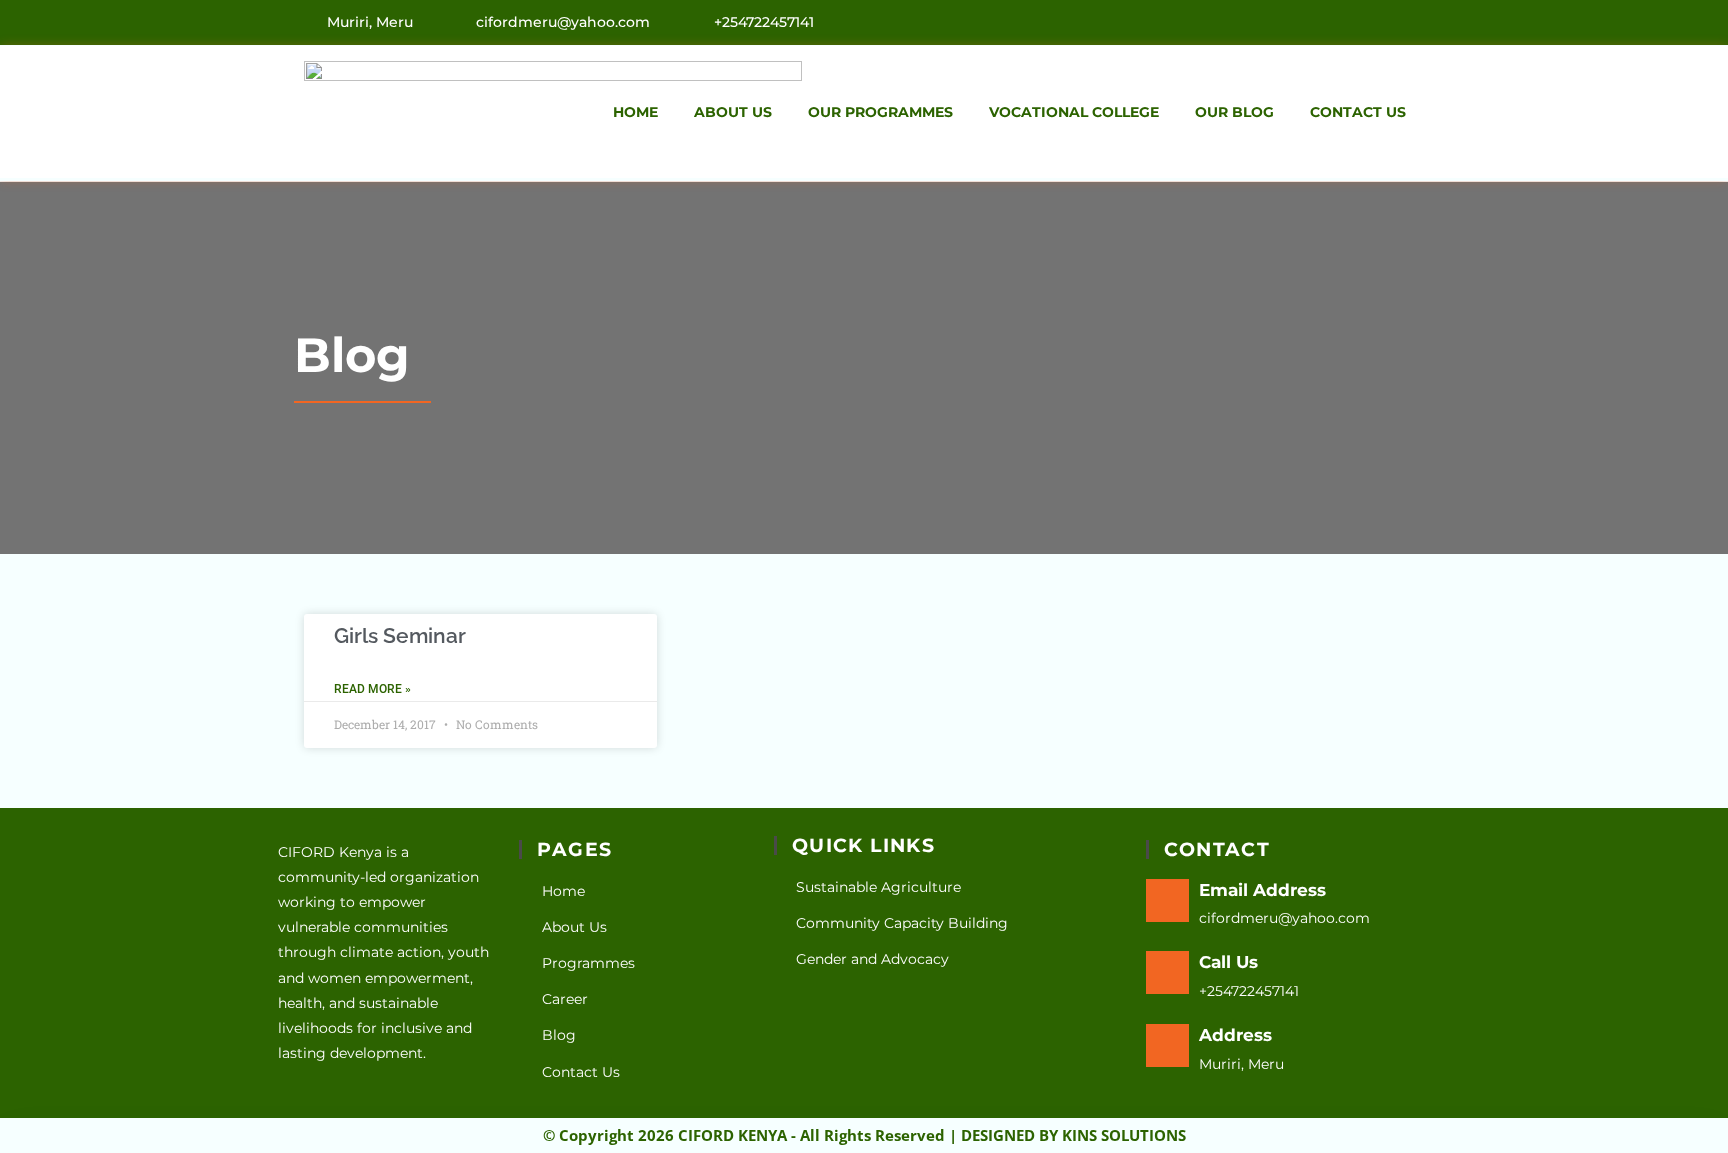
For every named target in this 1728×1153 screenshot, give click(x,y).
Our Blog (1234, 112)
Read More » (372, 689)
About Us (733, 112)
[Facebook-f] (1375, 21)
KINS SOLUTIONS (1124, 1135)
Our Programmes (880, 112)
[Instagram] (1418, 21)
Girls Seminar (400, 635)
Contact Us (1358, 112)
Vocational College (1074, 112)
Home (635, 112)
